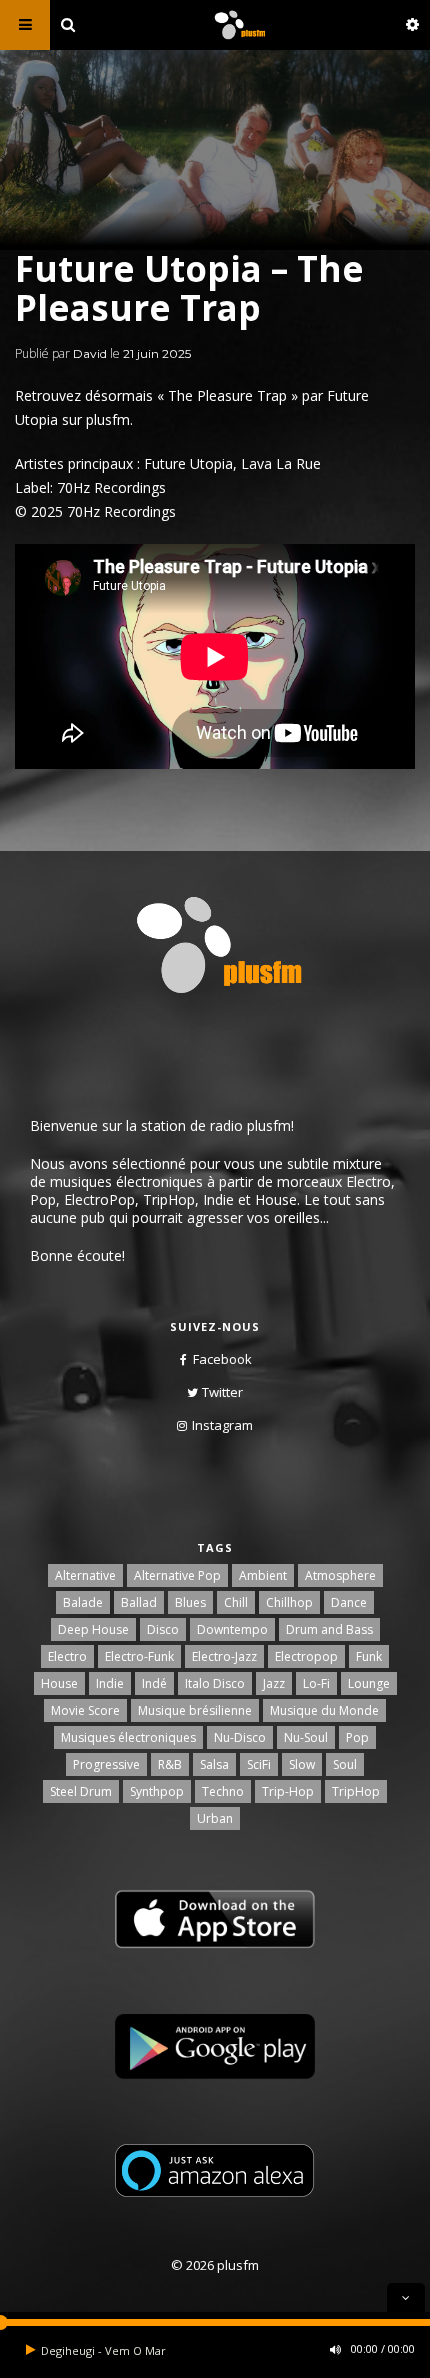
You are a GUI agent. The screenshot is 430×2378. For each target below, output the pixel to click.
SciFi (259, 1764)
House (59, 1683)
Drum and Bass (329, 1629)
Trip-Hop (288, 1791)
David (90, 353)
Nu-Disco (240, 1737)
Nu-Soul (306, 1737)
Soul (345, 1764)
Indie (110, 1683)
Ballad (139, 1602)
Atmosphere (340, 1575)
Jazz (274, 1683)
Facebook (222, 1359)
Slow (302, 1764)
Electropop (306, 1656)
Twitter (222, 1392)
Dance (349, 1602)
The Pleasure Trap (227, 395)
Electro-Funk (139, 1656)
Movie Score (85, 1710)
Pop (357, 1737)
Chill (236, 1602)
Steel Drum (81, 1791)
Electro (67, 1656)
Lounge (369, 1683)
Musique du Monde (324, 1710)
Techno (223, 1791)
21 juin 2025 (157, 353)
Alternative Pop (177, 1575)
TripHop (356, 1791)
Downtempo (232, 1629)
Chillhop (289, 1602)
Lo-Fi (316, 1683)
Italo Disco (215, 1683)
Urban (215, 1818)
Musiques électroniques (128, 1737)
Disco (163, 1629)
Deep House (93, 1629)
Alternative (85, 1575)
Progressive (106, 1764)
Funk (369, 1656)
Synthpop (157, 1791)
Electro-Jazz (224, 1656)
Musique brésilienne (195, 1710)
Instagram (222, 1425)
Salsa (214, 1764)
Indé (154, 1683)
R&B (170, 1764)
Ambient (263, 1575)
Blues (190, 1602)
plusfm (108, 419)
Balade (83, 1602)
